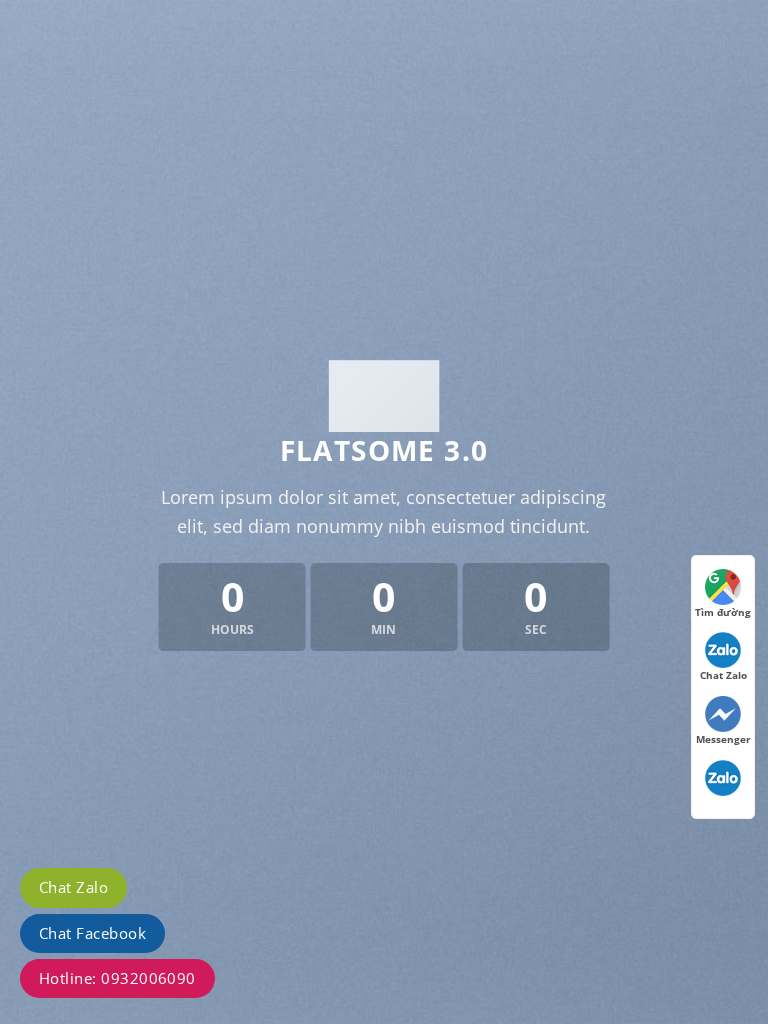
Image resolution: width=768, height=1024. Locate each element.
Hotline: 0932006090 (117, 978)
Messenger (723, 739)
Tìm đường (723, 612)
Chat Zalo (73, 887)
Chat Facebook (92, 933)
